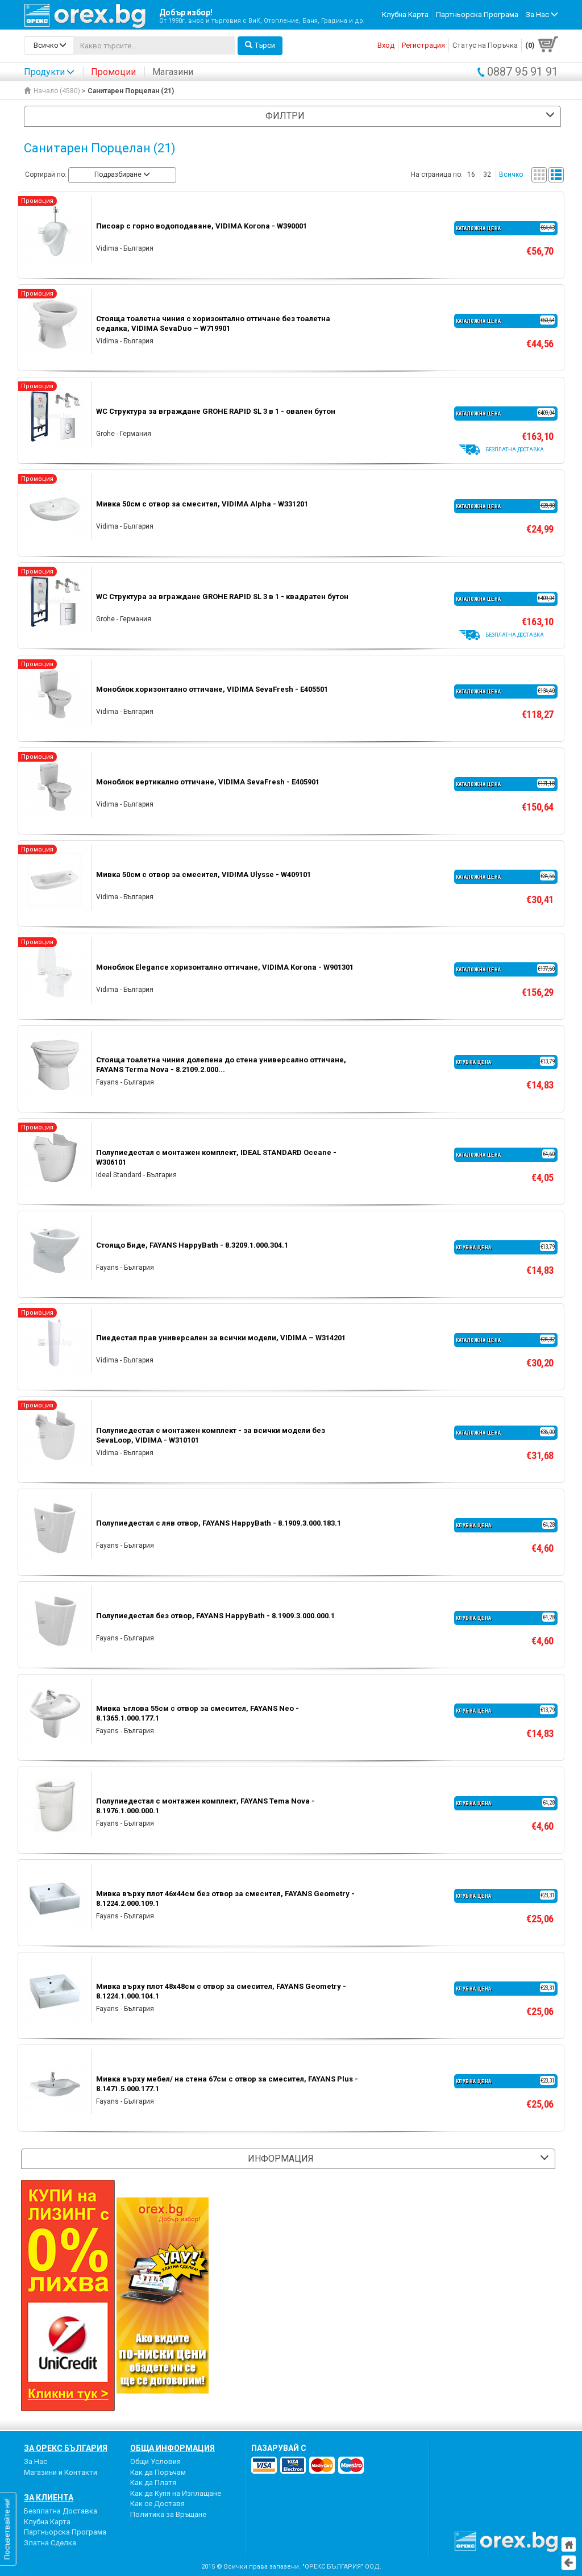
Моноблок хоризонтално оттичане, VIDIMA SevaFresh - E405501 (212, 689)
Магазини (173, 72)
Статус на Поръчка (485, 45)
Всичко (511, 174)
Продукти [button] (44, 72)
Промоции (113, 72)
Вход (386, 45)
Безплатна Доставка (61, 2511)
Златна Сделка (50, 2543)
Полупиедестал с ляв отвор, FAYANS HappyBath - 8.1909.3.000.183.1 (219, 1523)
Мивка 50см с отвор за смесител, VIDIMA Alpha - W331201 (202, 504)
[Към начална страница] (569, 2544)
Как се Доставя (157, 2504)
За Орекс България (66, 2448)
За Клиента (49, 2498)
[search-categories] (49, 45)
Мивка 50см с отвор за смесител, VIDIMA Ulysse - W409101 (203, 874)
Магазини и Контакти (61, 2472)
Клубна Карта (405, 14)
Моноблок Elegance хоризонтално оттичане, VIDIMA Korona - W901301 (225, 967)
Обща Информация (172, 2448)
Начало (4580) (57, 91)
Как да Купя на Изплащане (176, 2493)
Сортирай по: (46, 174)
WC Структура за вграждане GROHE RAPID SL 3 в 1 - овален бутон (216, 411)
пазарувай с (279, 2448)
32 (487, 174)
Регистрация (423, 45)
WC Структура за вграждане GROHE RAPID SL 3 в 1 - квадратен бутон (222, 597)
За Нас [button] (538, 14)
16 (471, 174)
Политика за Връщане (168, 2514)
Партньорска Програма (477, 14)
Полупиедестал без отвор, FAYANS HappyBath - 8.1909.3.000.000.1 (215, 1616)
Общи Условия (155, 2461)
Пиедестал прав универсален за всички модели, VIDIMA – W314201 (221, 1338)
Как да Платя (153, 2482)
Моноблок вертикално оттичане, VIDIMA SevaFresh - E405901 (208, 782)
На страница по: (437, 174)
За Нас (36, 2461)
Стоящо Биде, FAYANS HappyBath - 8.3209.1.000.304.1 (192, 1245)
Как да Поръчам (158, 2472)
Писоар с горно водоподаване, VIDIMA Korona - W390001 (201, 226)
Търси (265, 45)
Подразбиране (119, 174)
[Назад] (569, 2563)
